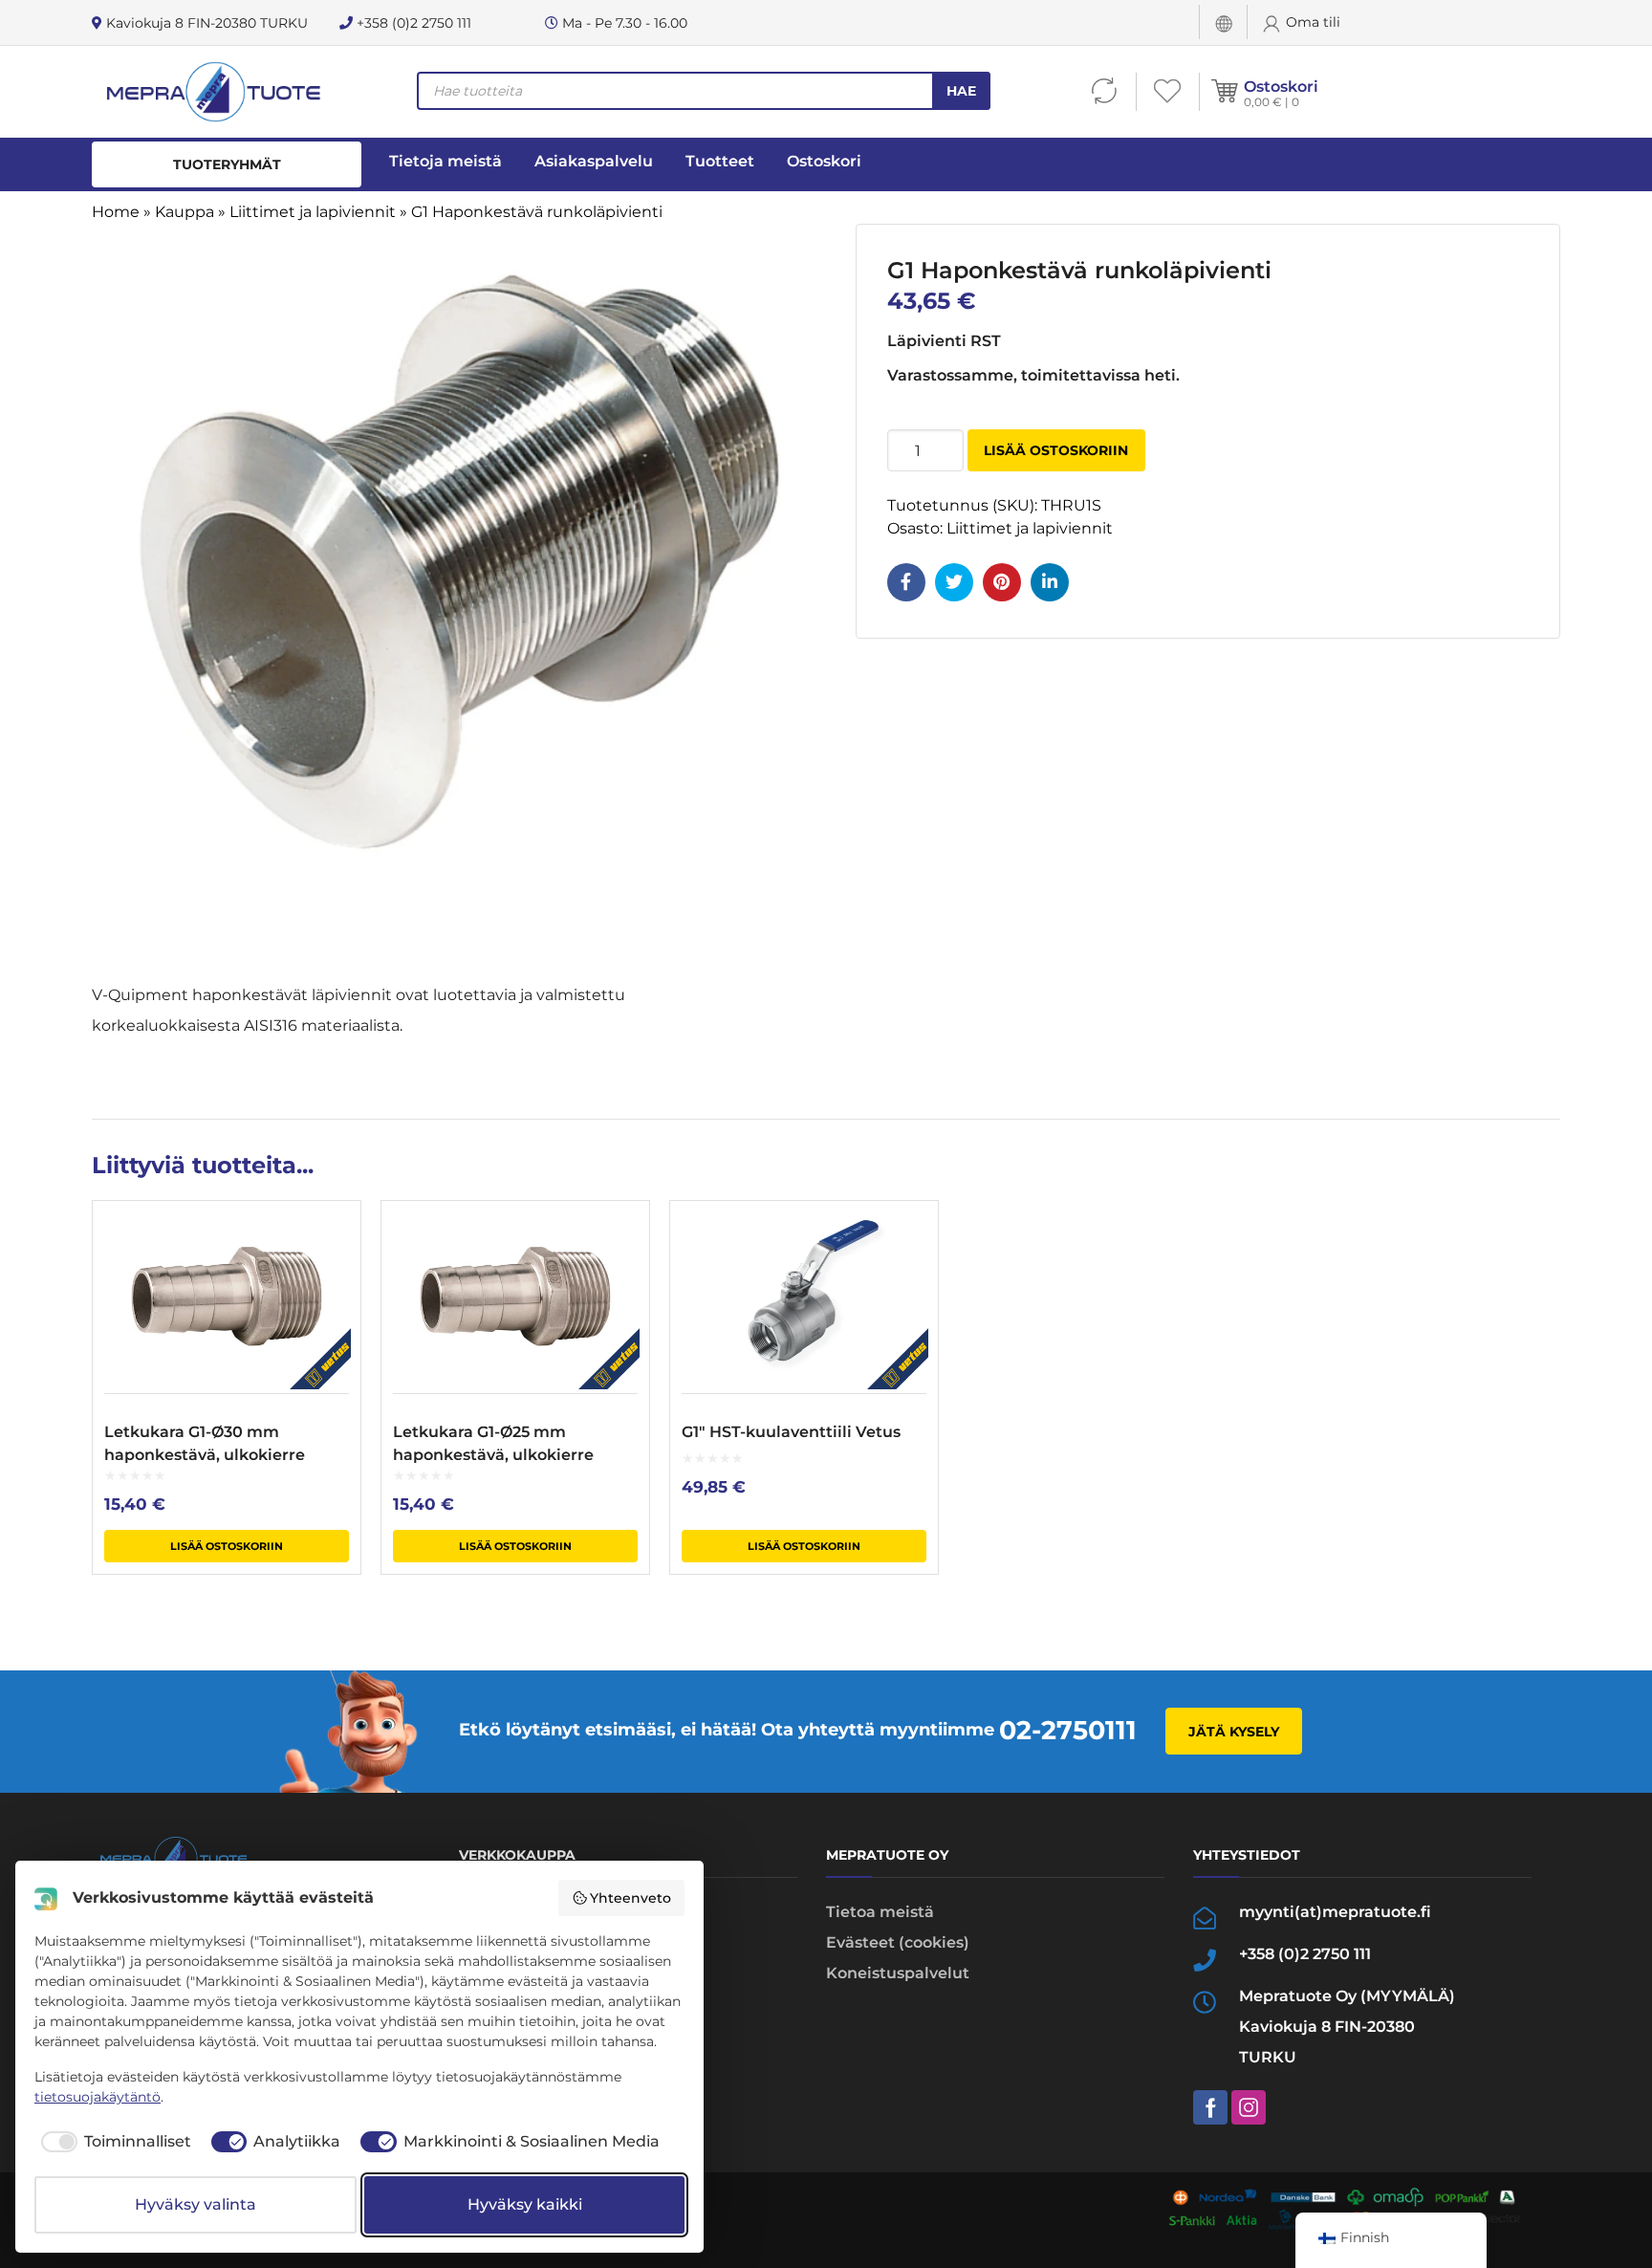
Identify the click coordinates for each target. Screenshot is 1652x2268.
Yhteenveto (630, 1898)
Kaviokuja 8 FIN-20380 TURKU (205, 23)
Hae (961, 91)
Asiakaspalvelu (594, 161)
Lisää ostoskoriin (1056, 450)
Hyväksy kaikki (525, 2204)
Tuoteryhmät (227, 164)
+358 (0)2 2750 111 (412, 23)
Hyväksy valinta (196, 2204)
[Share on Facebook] (906, 582)
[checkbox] (113, 2142)
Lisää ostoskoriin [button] (227, 1546)
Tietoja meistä (446, 161)
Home (116, 212)
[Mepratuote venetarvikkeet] (213, 92)
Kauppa (185, 212)
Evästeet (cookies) (898, 1942)
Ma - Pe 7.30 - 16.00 (623, 23)
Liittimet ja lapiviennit (313, 212)
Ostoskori (1281, 87)
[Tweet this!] (954, 582)
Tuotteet (720, 161)
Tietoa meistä (880, 1912)
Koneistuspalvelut (898, 1973)
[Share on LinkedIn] (1050, 582)
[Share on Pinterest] (1002, 582)
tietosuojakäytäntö (98, 2097)
